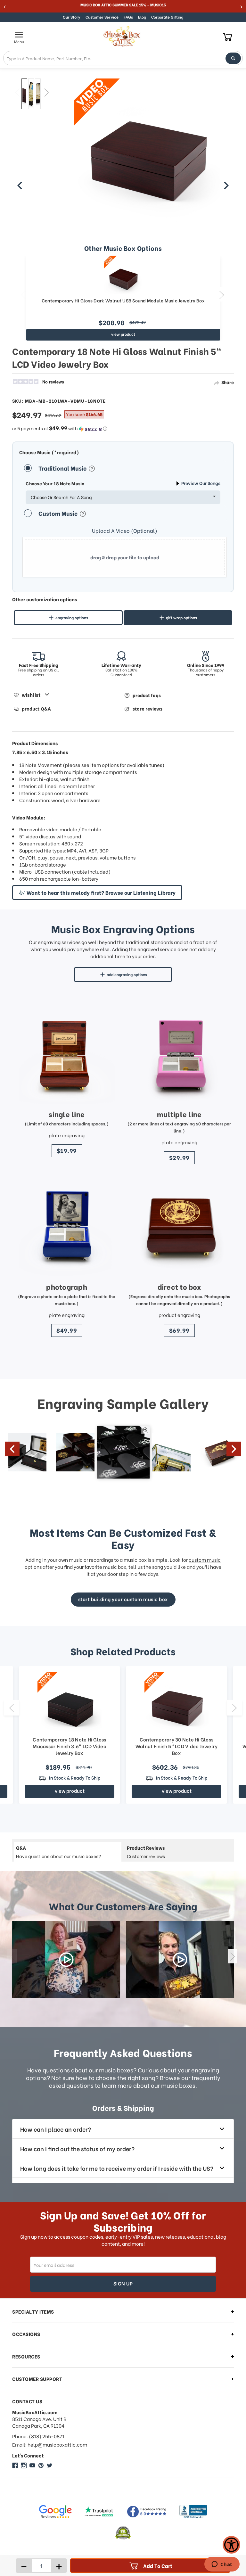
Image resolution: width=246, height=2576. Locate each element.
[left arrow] (20, 185)
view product (123, 334)
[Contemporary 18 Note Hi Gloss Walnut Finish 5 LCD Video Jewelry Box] (24, 94)
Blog (142, 17)
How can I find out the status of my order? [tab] (77, 2148)
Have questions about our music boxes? (58, 1852)
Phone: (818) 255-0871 (38, 2436)
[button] (123, 428)
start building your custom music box (123, 1599)
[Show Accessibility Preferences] (231, 2545)
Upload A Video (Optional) (125, 531)
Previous (17, 92)
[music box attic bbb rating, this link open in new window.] (193, 2512)
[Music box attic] (50, 2465)
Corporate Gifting (167, 17)
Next (46, 92)
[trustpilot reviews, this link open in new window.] (99, 2512)
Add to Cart (158, 2566)
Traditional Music (63, 468)
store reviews (148, 709)
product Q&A (36, 709)
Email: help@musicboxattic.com (50, 2444)
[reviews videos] (66, 1960)
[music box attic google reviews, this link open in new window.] (55, 2512)
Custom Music (59, 513)
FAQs (128, 17)
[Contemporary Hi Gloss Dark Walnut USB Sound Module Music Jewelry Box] (123, 275)
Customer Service (102, 17)
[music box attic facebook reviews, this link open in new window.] (147, 2512)
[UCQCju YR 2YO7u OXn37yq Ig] (32, 2465)
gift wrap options (181, 617)
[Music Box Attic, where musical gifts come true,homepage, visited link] (123, 37)
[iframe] (222, 2565)
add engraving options (127, 974)
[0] (228, 37)
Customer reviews (146, 1852)
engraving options (72, 617)
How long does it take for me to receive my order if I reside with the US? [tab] (117, 2168)
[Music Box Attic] (15, 2465)
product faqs (147, 695)
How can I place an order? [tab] (56, 2129)
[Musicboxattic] (24, 2465)
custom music (205, 1560)
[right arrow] (226, 185)
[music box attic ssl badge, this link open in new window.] (123, 2533)
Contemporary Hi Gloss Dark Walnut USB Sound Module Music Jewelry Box (123, 301)
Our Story (72, 17)
